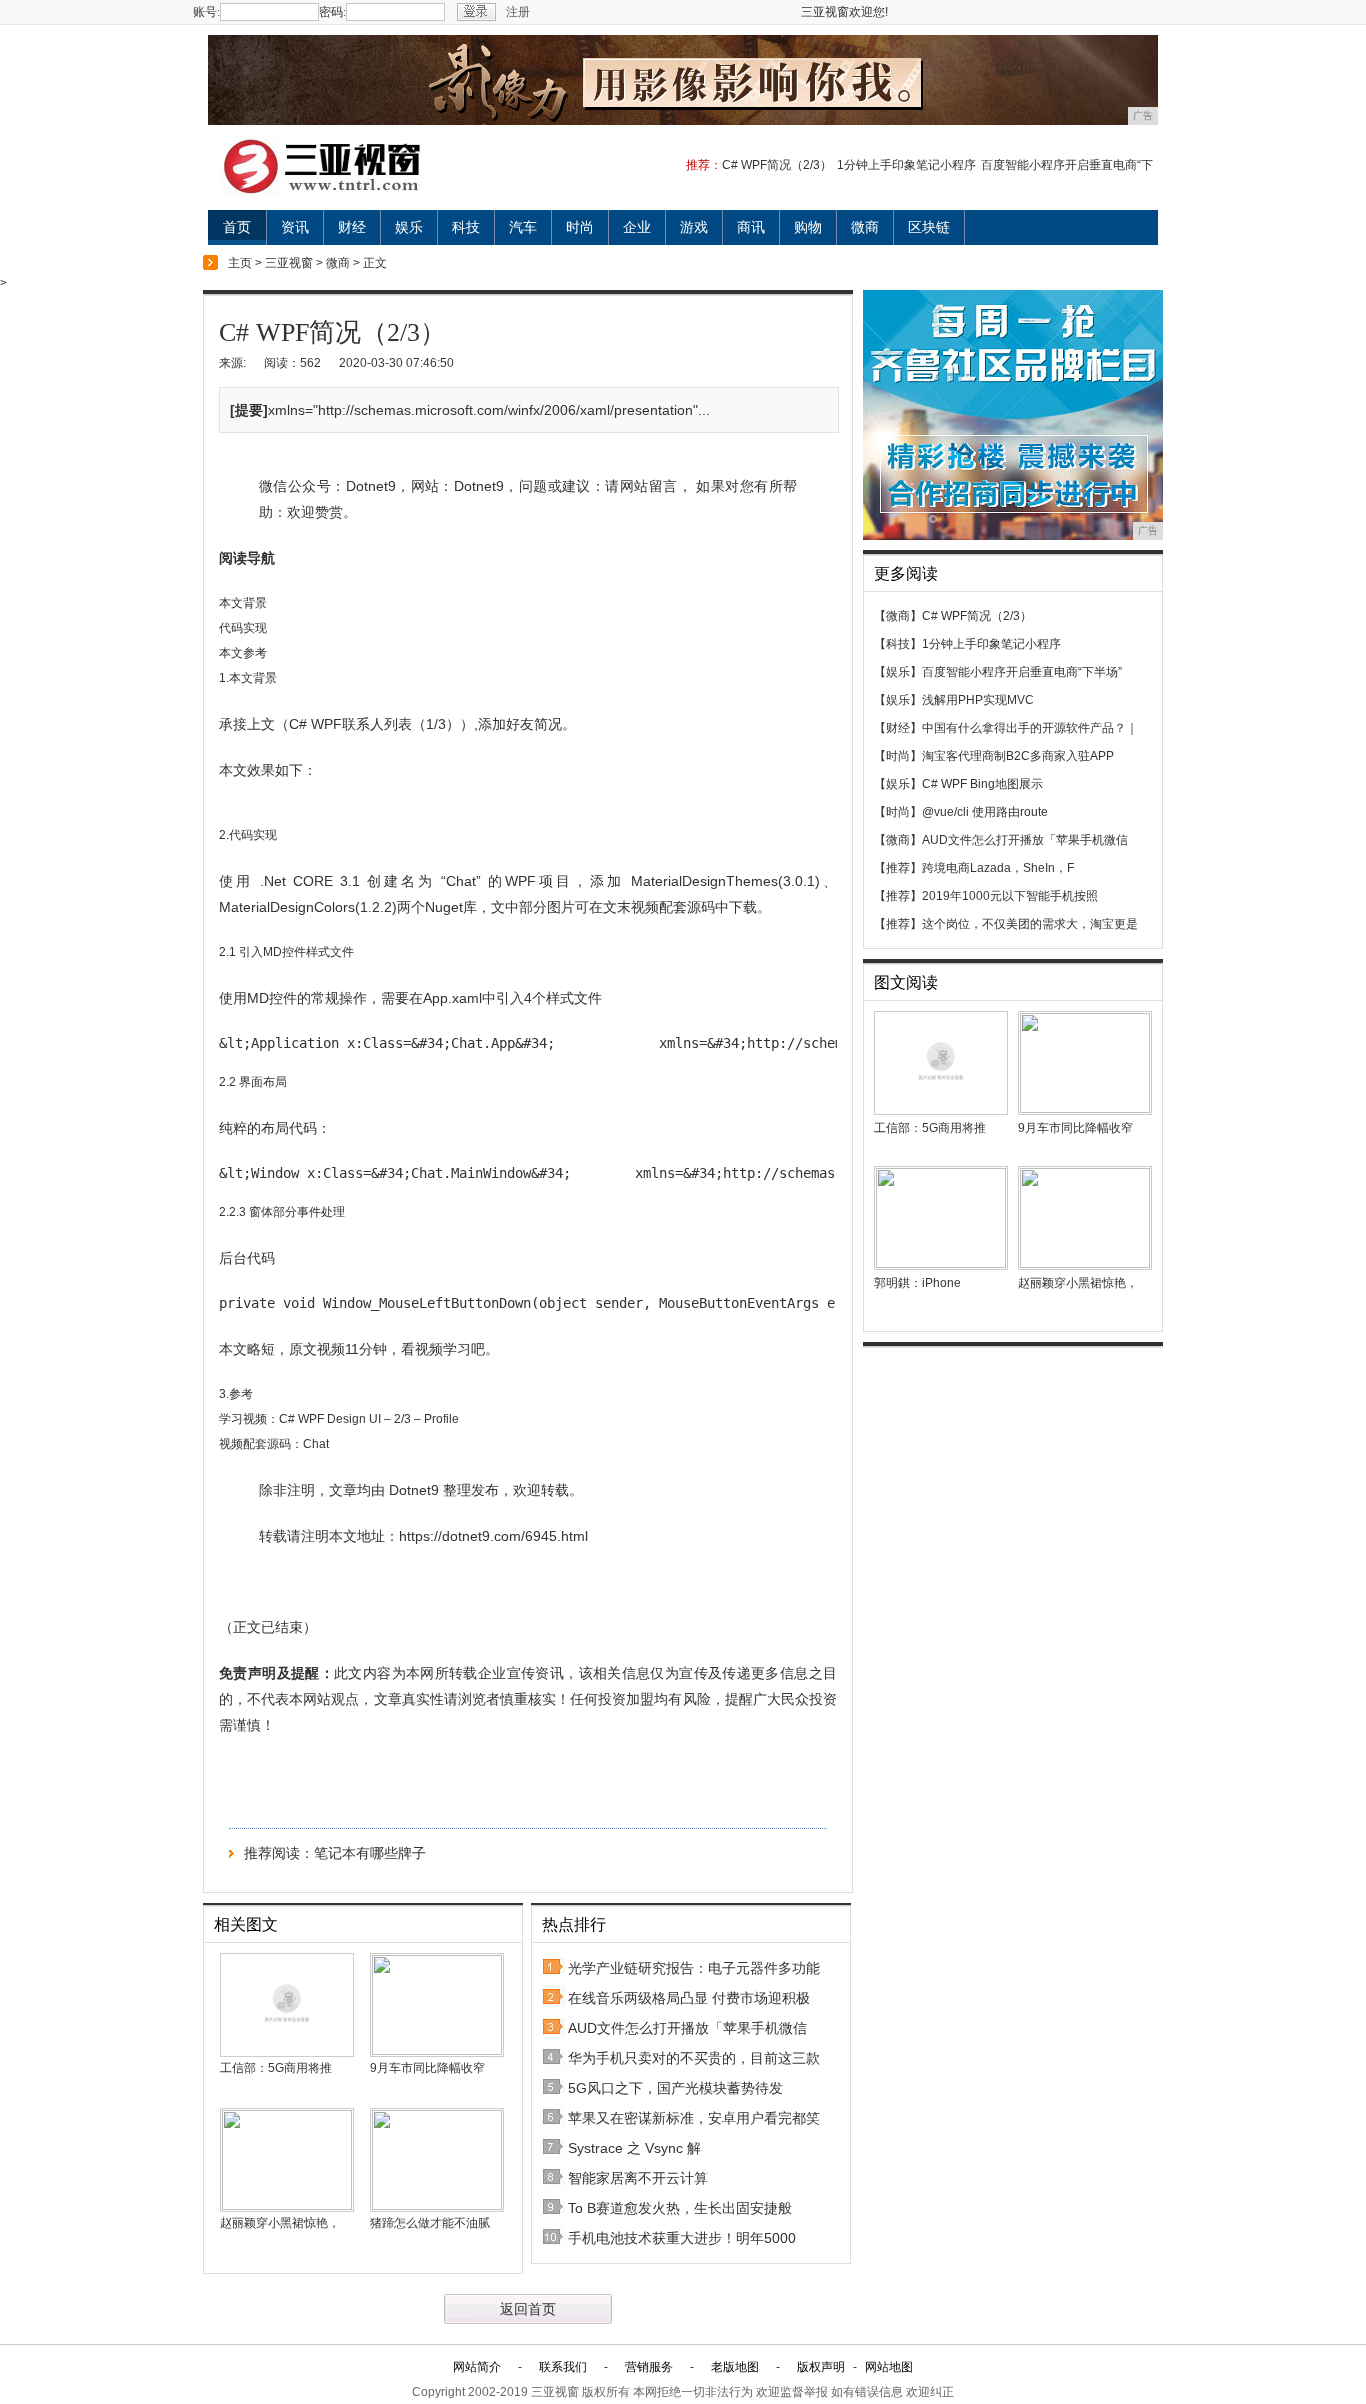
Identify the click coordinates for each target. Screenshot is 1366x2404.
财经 (352, 227)
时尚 (580, 227)
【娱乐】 (898, 672)
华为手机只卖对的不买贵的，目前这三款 (694, 2058)
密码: (332, 12)
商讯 (751, 227)
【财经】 (898, 728)
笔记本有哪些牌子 (370, 1853)
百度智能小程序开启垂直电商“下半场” (1022, 672)
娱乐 (409, 227)
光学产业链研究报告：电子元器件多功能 (694, 1968)
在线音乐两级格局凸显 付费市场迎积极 (689, 1998)
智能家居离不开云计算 (638, 2178)
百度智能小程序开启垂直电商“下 (1067, 165)
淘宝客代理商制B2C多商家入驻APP (1018, 756)
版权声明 (821, 2367)
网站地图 (889, 2367)
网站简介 (477, 2367)
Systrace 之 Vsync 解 (634, 2148)
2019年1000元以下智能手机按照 (1010, 896)
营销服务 (649, 2367)
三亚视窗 (289, 263)
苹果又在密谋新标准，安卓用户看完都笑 (694, 2118)
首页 (237, 227)
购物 (808, 227)
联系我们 (563, 2367)
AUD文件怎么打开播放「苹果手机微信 (687, 2028)
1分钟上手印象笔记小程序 (906, 165)
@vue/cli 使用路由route (985, 812)
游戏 (694, 227)
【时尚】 (898, 756)
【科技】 (898, 644)
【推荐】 (898, 868)
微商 (865, 227)
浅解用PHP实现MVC (978, 700)
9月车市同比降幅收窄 (427, 2068)
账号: (206, 12)
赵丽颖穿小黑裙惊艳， (280, 2223)
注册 (518, 12)
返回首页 (528, 2309)
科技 (466, 227)
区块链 (929, 227)
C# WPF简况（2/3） (777, 165)
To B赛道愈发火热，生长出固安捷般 (680, 2208)
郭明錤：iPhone (917, 1283)
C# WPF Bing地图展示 (982, 784)
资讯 (295, 227)
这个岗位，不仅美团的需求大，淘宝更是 (1030, 924)
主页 (240, 263)
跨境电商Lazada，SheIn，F (998, 868)
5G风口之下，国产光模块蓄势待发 (675, 2088)
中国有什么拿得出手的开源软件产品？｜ (1030, 728)
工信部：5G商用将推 (276, 2068)
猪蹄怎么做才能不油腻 (430, 2223)
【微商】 (898, 616)
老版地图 (735, 2367)
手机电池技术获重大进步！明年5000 (682, 2238)
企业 (637, 227)
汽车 (523, 227)
